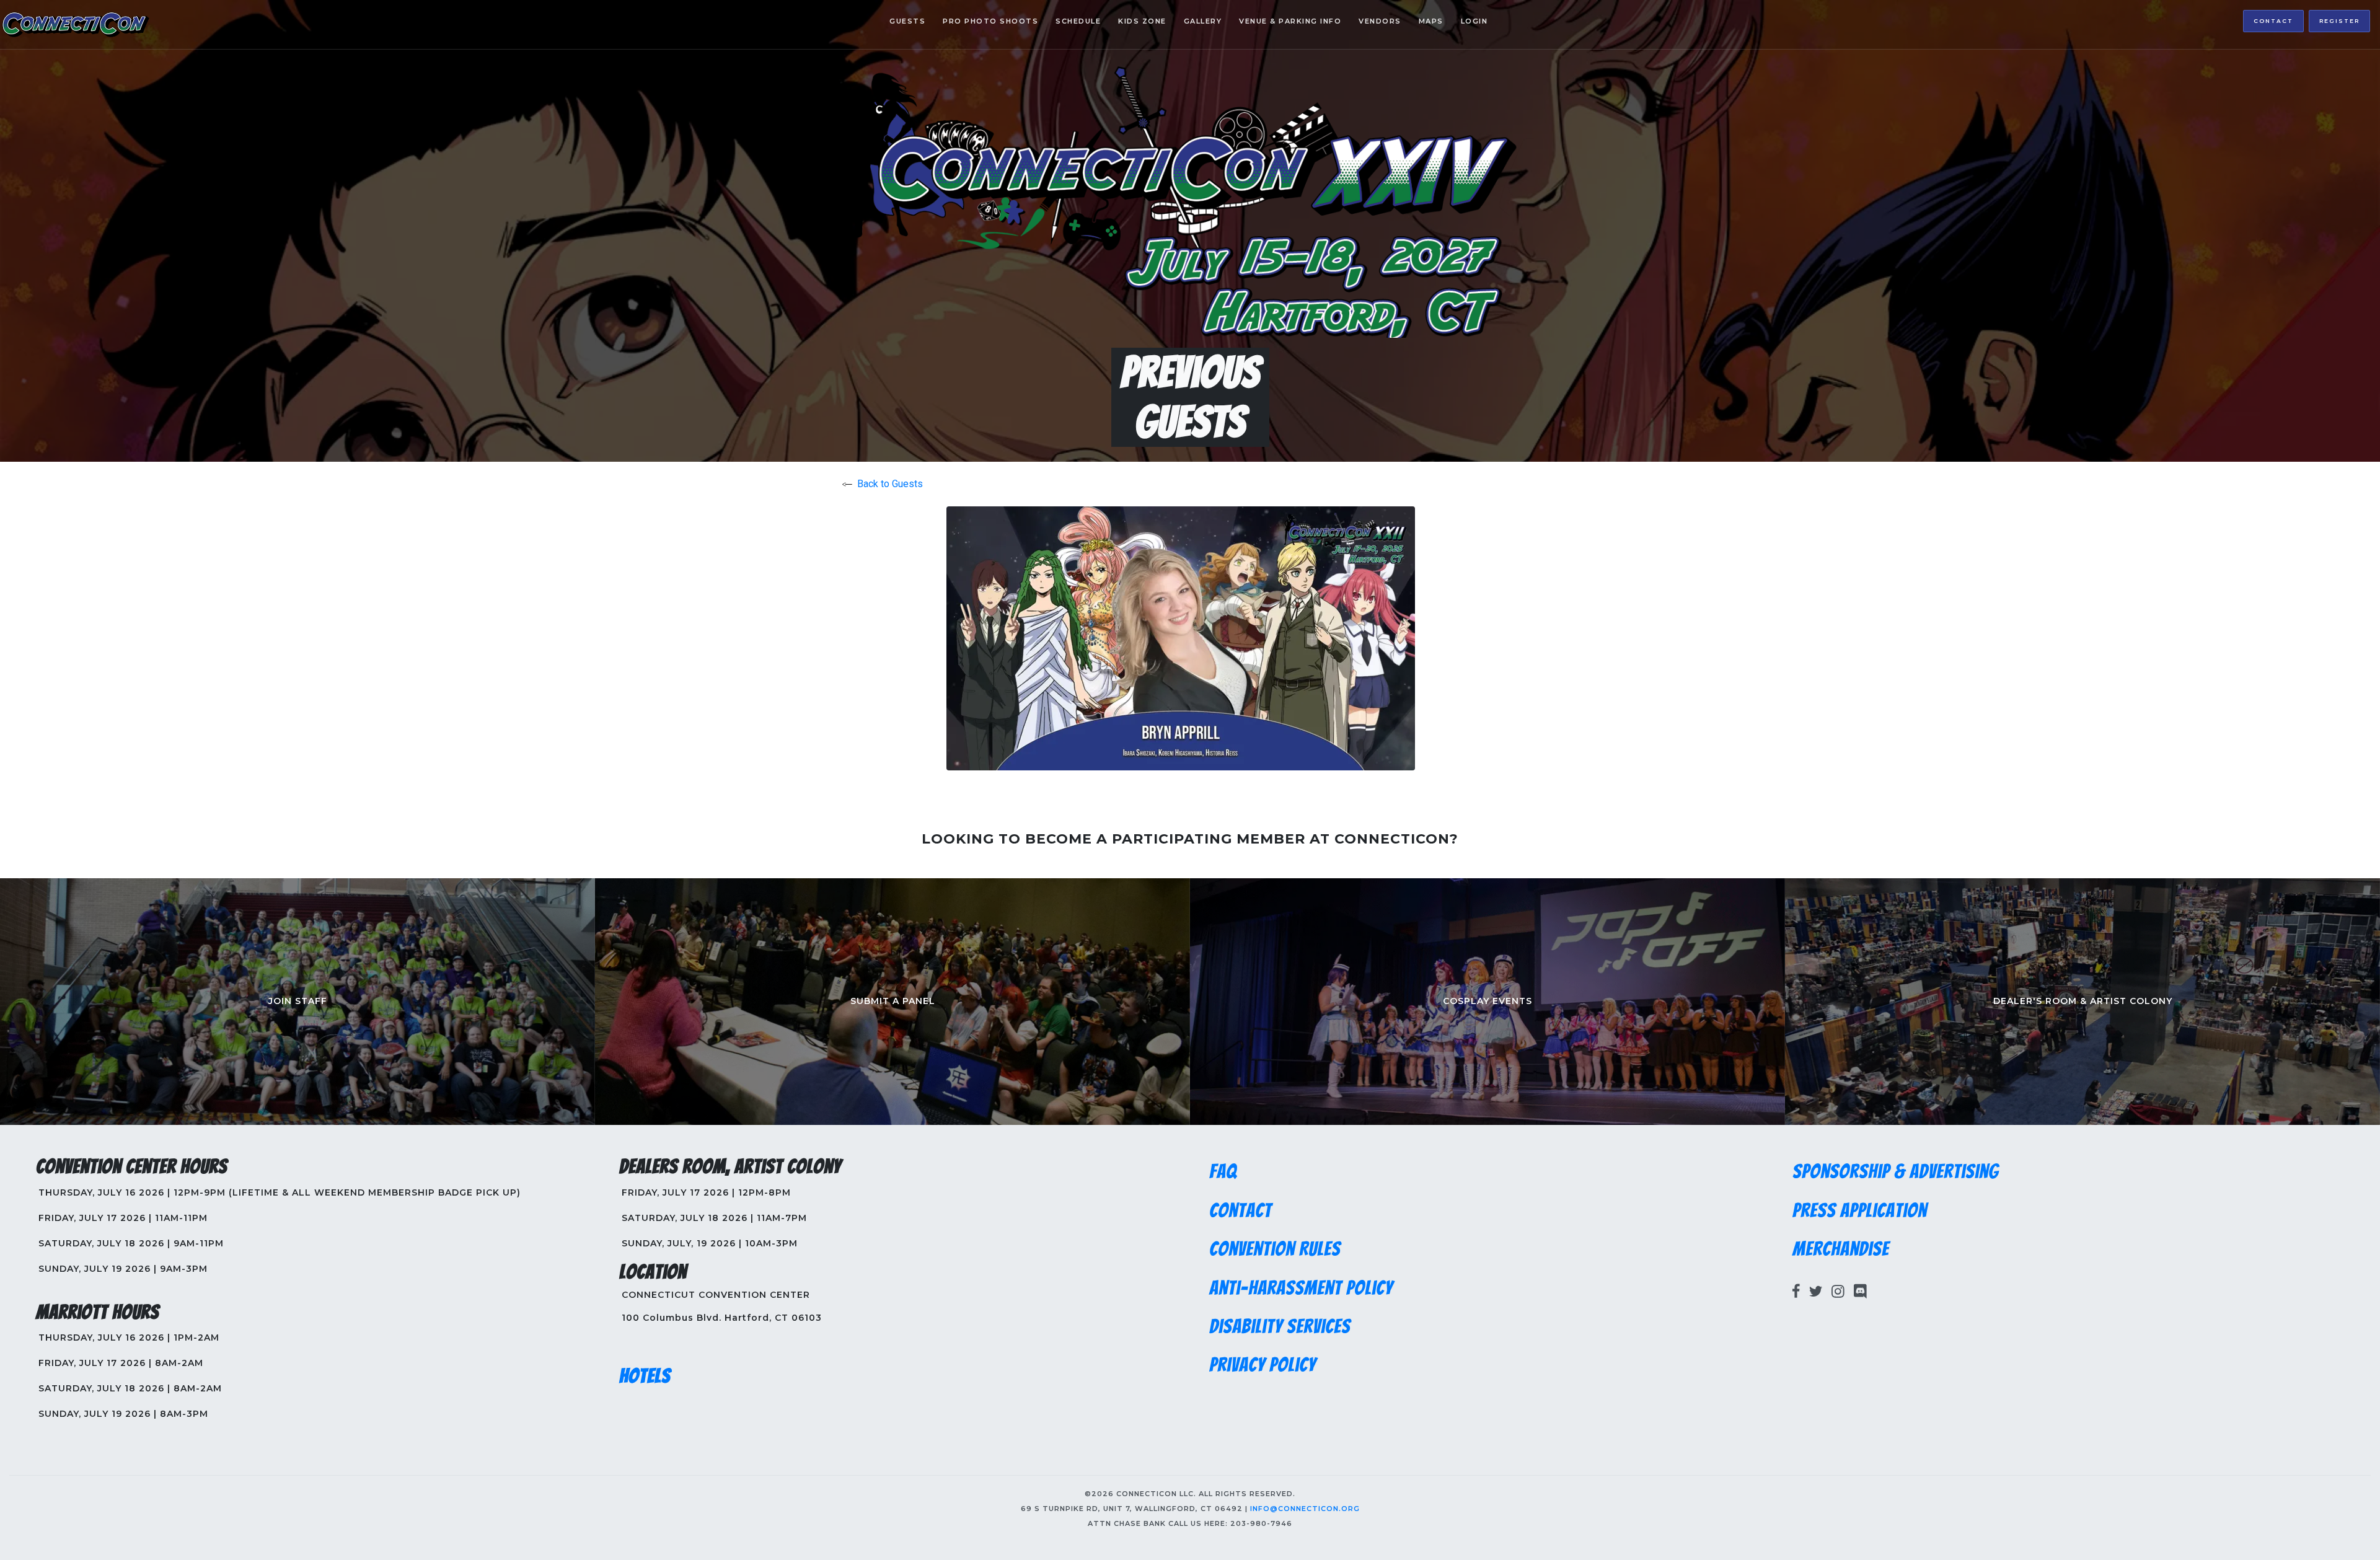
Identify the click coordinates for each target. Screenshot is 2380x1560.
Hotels (645, 1376)
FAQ (1223, 1171)
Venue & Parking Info (1290, 21)
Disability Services (1280, 1326)
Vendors (1380, 21)
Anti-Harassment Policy (1301, 1288)
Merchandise (1841, 1249)
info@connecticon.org (1305, 1509)
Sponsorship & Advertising (1896, 1171)
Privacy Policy (1263, 1365)
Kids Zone (1142, 21)
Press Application (1860, 1210)
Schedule (1078, 21)
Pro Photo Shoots (990, 21)
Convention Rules (1275, 1249)
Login (1474, 21)
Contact (2273, 21)
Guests (907, 21)
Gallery (1203, 21)
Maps (1431, 21)
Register (2339, 21)
